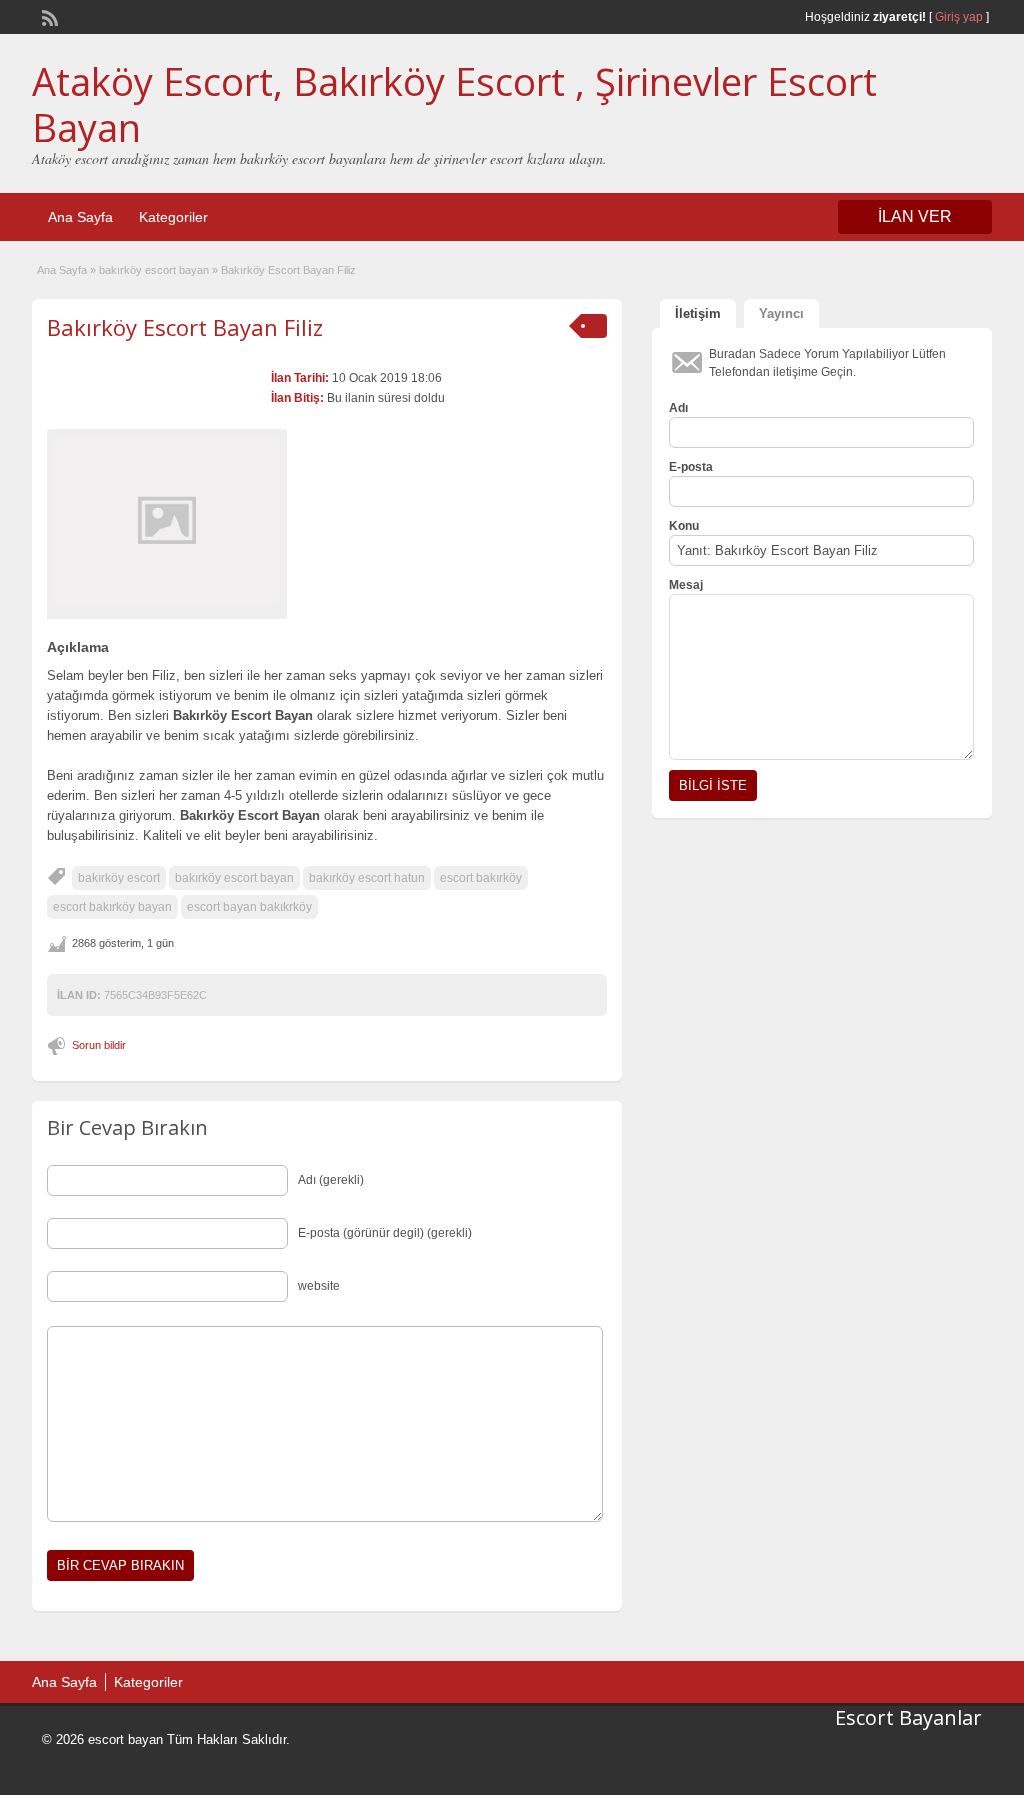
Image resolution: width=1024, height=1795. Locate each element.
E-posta (691, 467)
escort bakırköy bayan (112, 907)
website (319, 1286)
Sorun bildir (99, 1045)
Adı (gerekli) (331, 1180)
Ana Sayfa (80, 217)
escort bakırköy (481, 878)
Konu (684, 526)
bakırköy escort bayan (154, 270)
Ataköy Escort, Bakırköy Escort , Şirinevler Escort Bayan (454, 104)
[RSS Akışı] (48, 16)
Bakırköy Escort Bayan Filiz (185, 327)
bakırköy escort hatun (367, 878)
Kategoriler (173, 217)
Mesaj (686, 585)
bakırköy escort (119, 878)
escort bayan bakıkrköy (249, 907)
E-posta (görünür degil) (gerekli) (385, 1233)
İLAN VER (915, 216)
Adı (678, 408)
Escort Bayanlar (908, 1717)
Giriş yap (959, 17)
